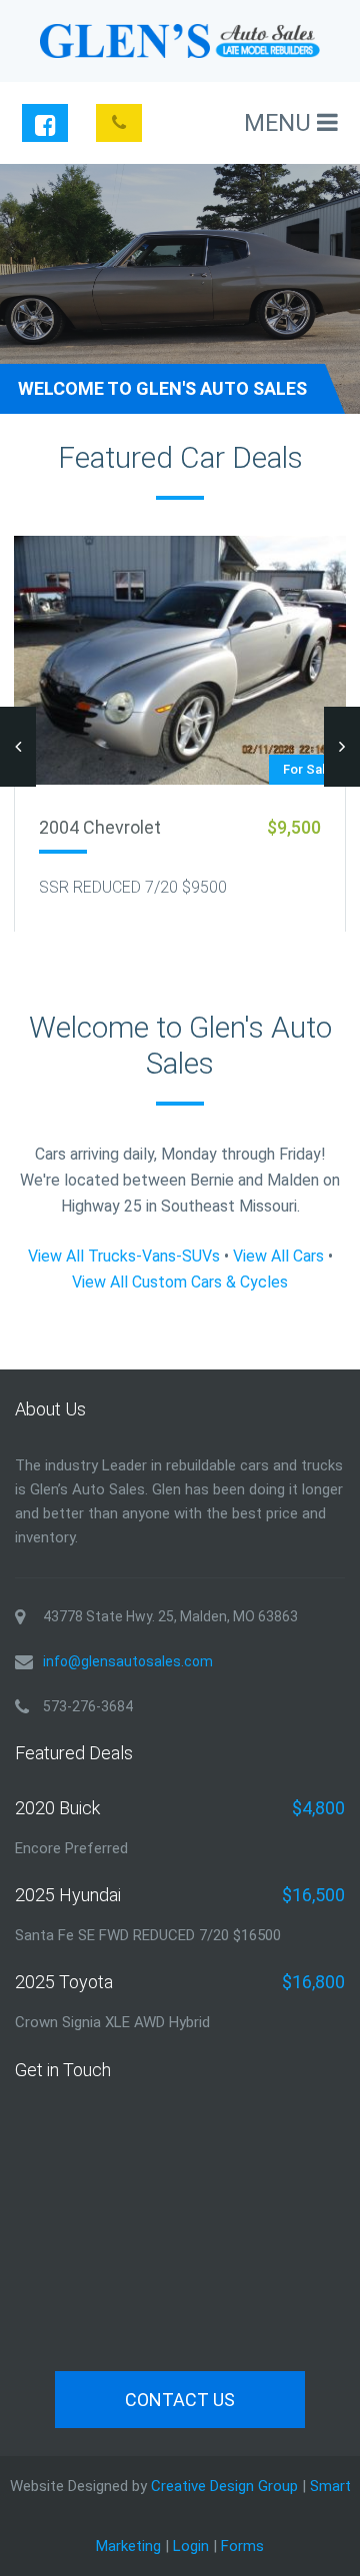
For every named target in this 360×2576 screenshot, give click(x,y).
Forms (242, 2546)
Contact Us (180, 2400)
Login (191, 2546)
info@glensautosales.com (128, 1661)
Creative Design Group (224, 2486)
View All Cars (278, 1256)
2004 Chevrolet (100, 827)
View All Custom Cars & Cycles (180, 1282)
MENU (280, 123)
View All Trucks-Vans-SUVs (124, 1256)
